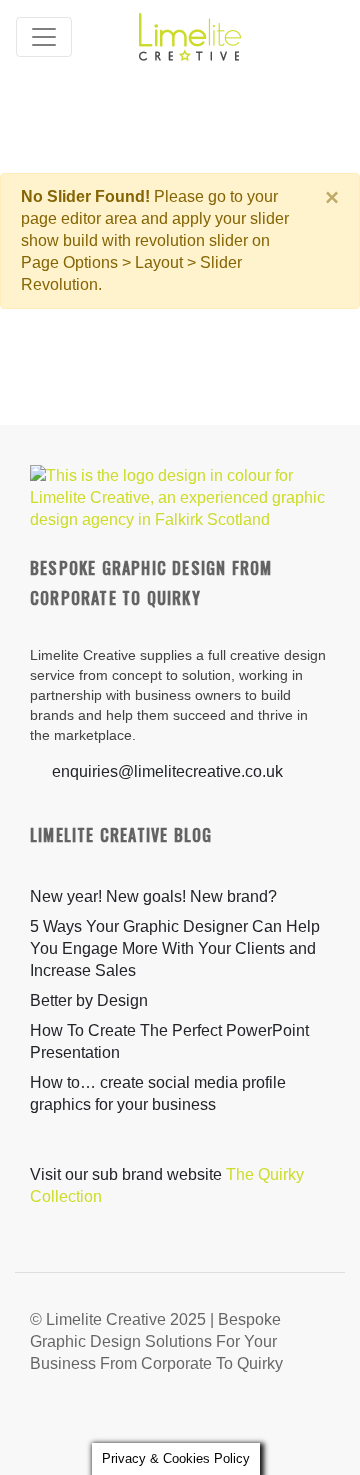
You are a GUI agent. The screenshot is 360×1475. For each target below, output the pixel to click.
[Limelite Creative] (190, 36)
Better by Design (89, 1000)
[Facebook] (238, 1420)
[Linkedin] (313, 1420)
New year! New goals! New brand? (153, 896)
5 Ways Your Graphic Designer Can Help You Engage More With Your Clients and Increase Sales (175, 948)
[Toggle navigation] (44, 37)
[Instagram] (275, 1420)
